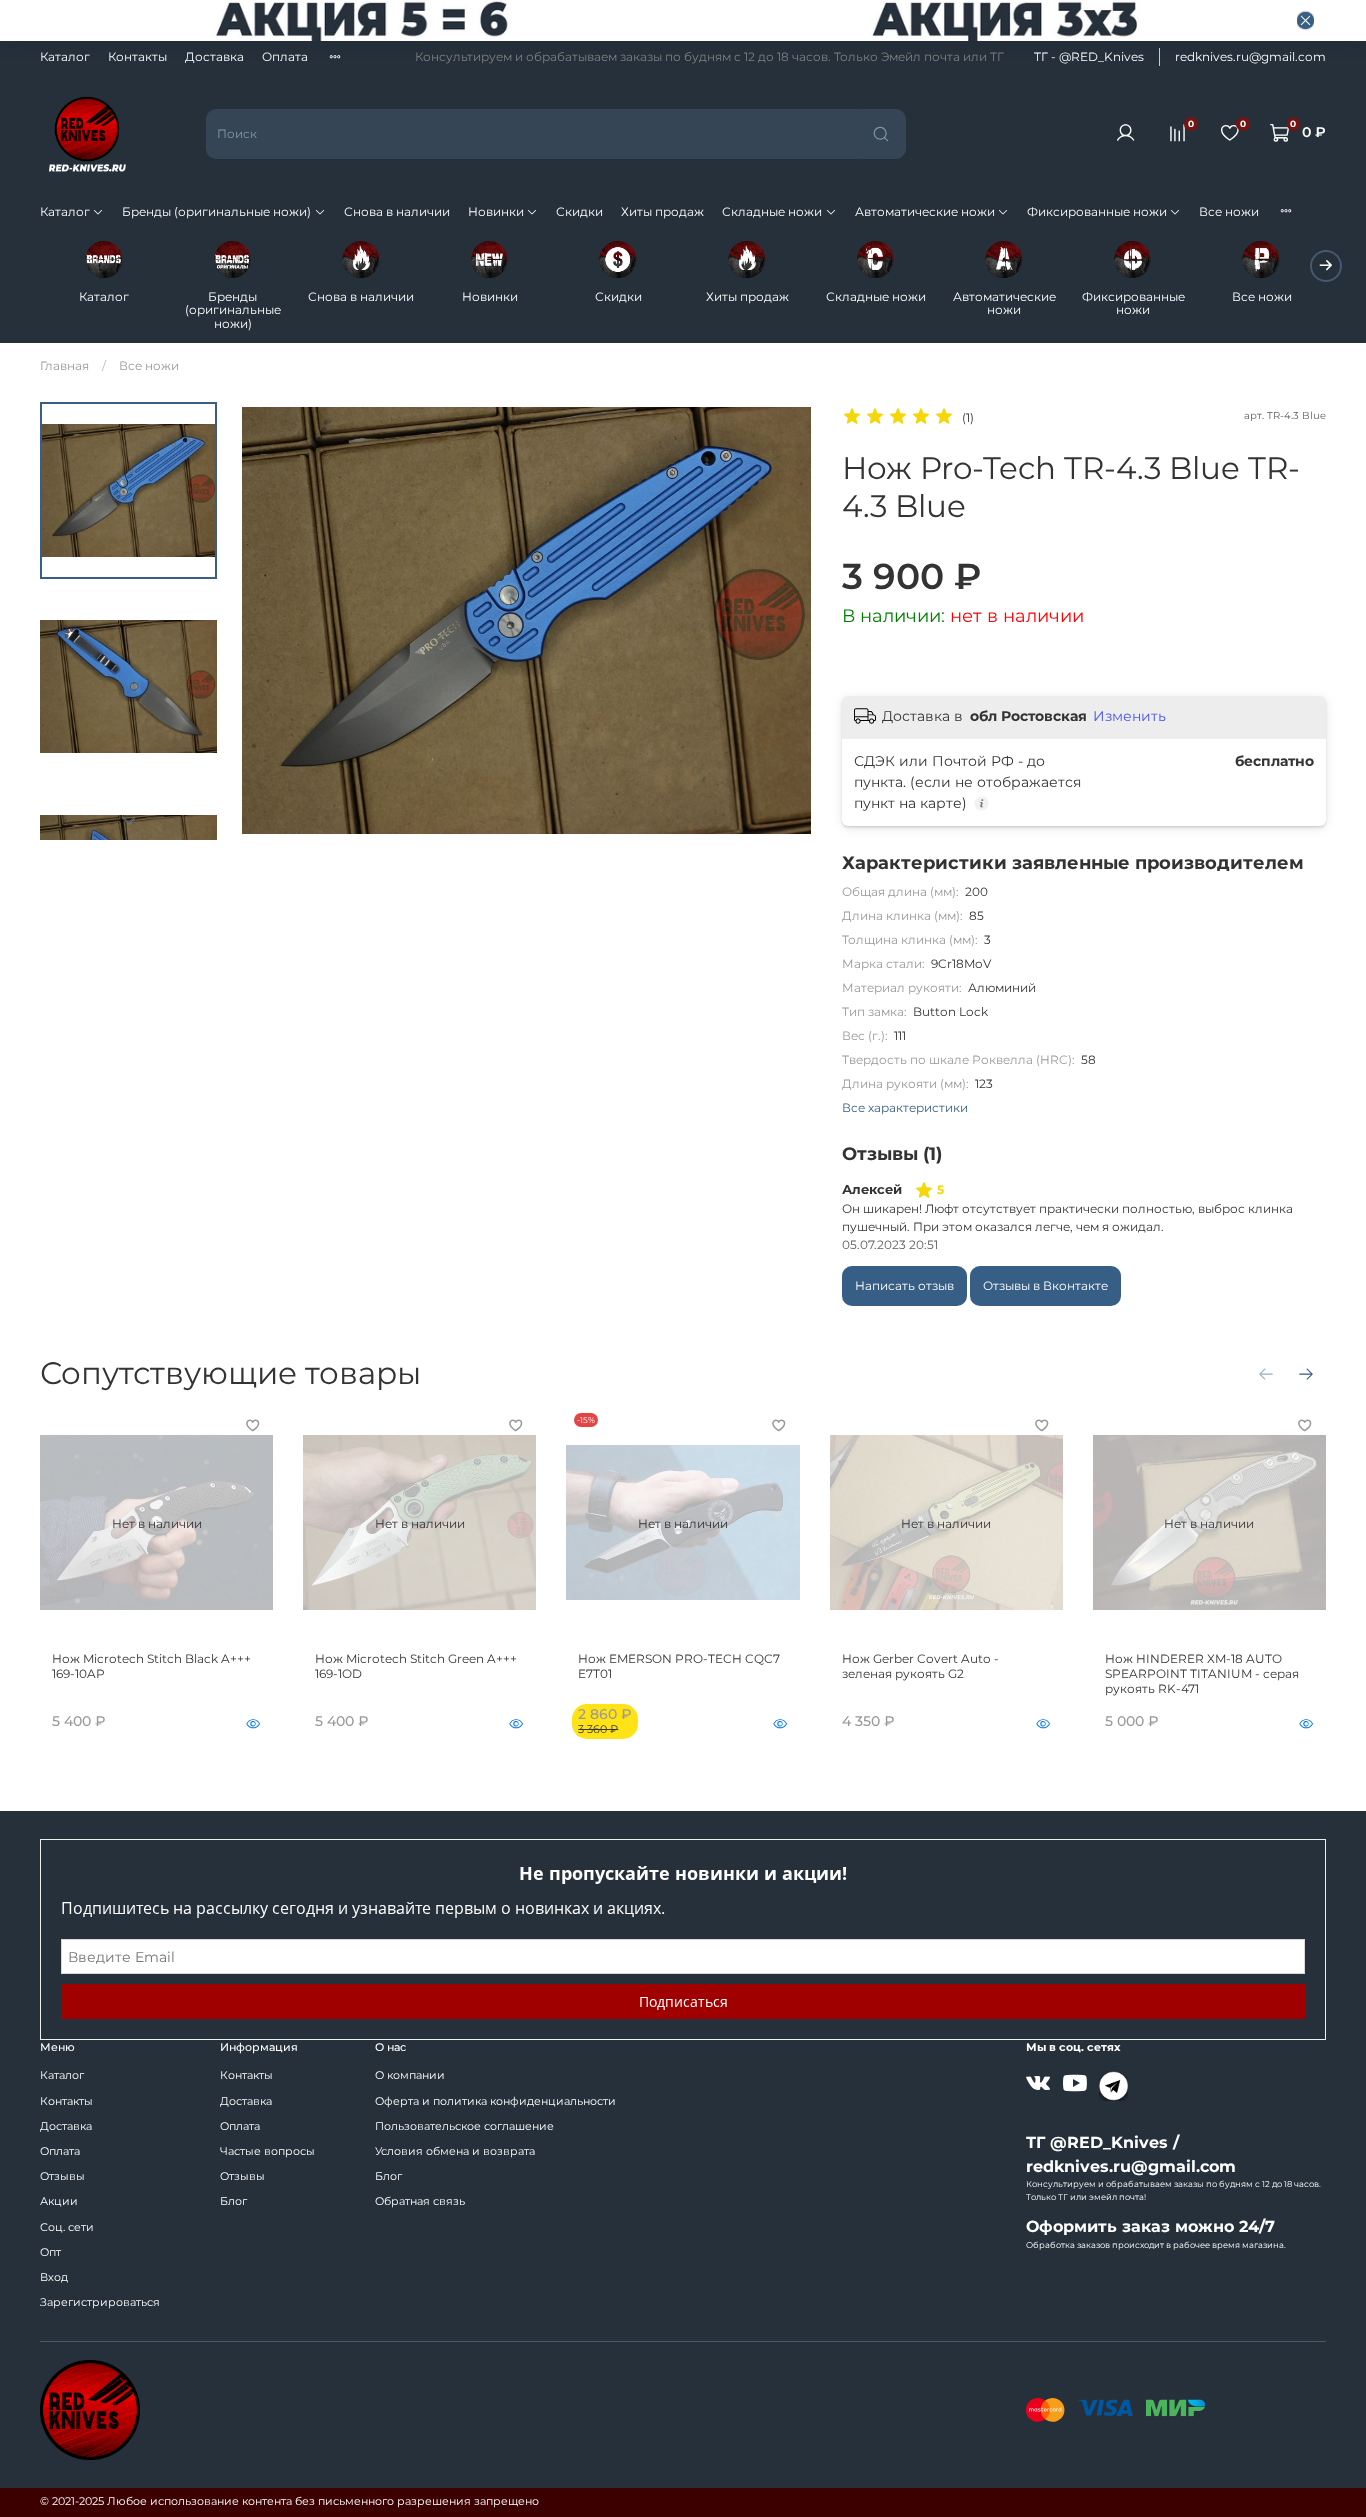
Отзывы (62, 2176)
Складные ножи (772, 211)
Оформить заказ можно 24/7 (1150, 2226)
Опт (50, 2252)
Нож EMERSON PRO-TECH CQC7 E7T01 (679, 1666)
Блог (233, 2201)
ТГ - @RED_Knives (1089, 56)
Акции (59, 2201)
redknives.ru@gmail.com (1250, 56)
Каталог (65, 56)
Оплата (285, 56)
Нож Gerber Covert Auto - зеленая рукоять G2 (920, 1666)
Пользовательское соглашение (464, 2126)
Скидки (579, 211)
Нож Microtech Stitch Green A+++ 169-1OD (416, 1666)
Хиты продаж (662, 211)
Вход (54, 2277)
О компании (410, 2075)
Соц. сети (67, 2227)
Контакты (137, 56)
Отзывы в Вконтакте (1045, 1285)
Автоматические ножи (925, 211)
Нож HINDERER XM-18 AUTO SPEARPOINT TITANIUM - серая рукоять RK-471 (1202, 1673)
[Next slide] (129, 820)
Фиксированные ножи (1097, 211)
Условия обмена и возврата (455, 2151)
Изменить (1129, 716)
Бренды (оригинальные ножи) (216, 211)
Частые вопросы (267, 2151)
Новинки (496, 211)
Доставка (214, 56)
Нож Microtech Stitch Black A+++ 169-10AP (151, 1666)
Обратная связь (420, 2201)
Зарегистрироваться (100, 2302)
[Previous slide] (272, 621)
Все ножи (1229, 211)
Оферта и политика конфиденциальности (495, 2101)
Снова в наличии (397, 211)
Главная (64, 365)
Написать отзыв (904, 1285)
